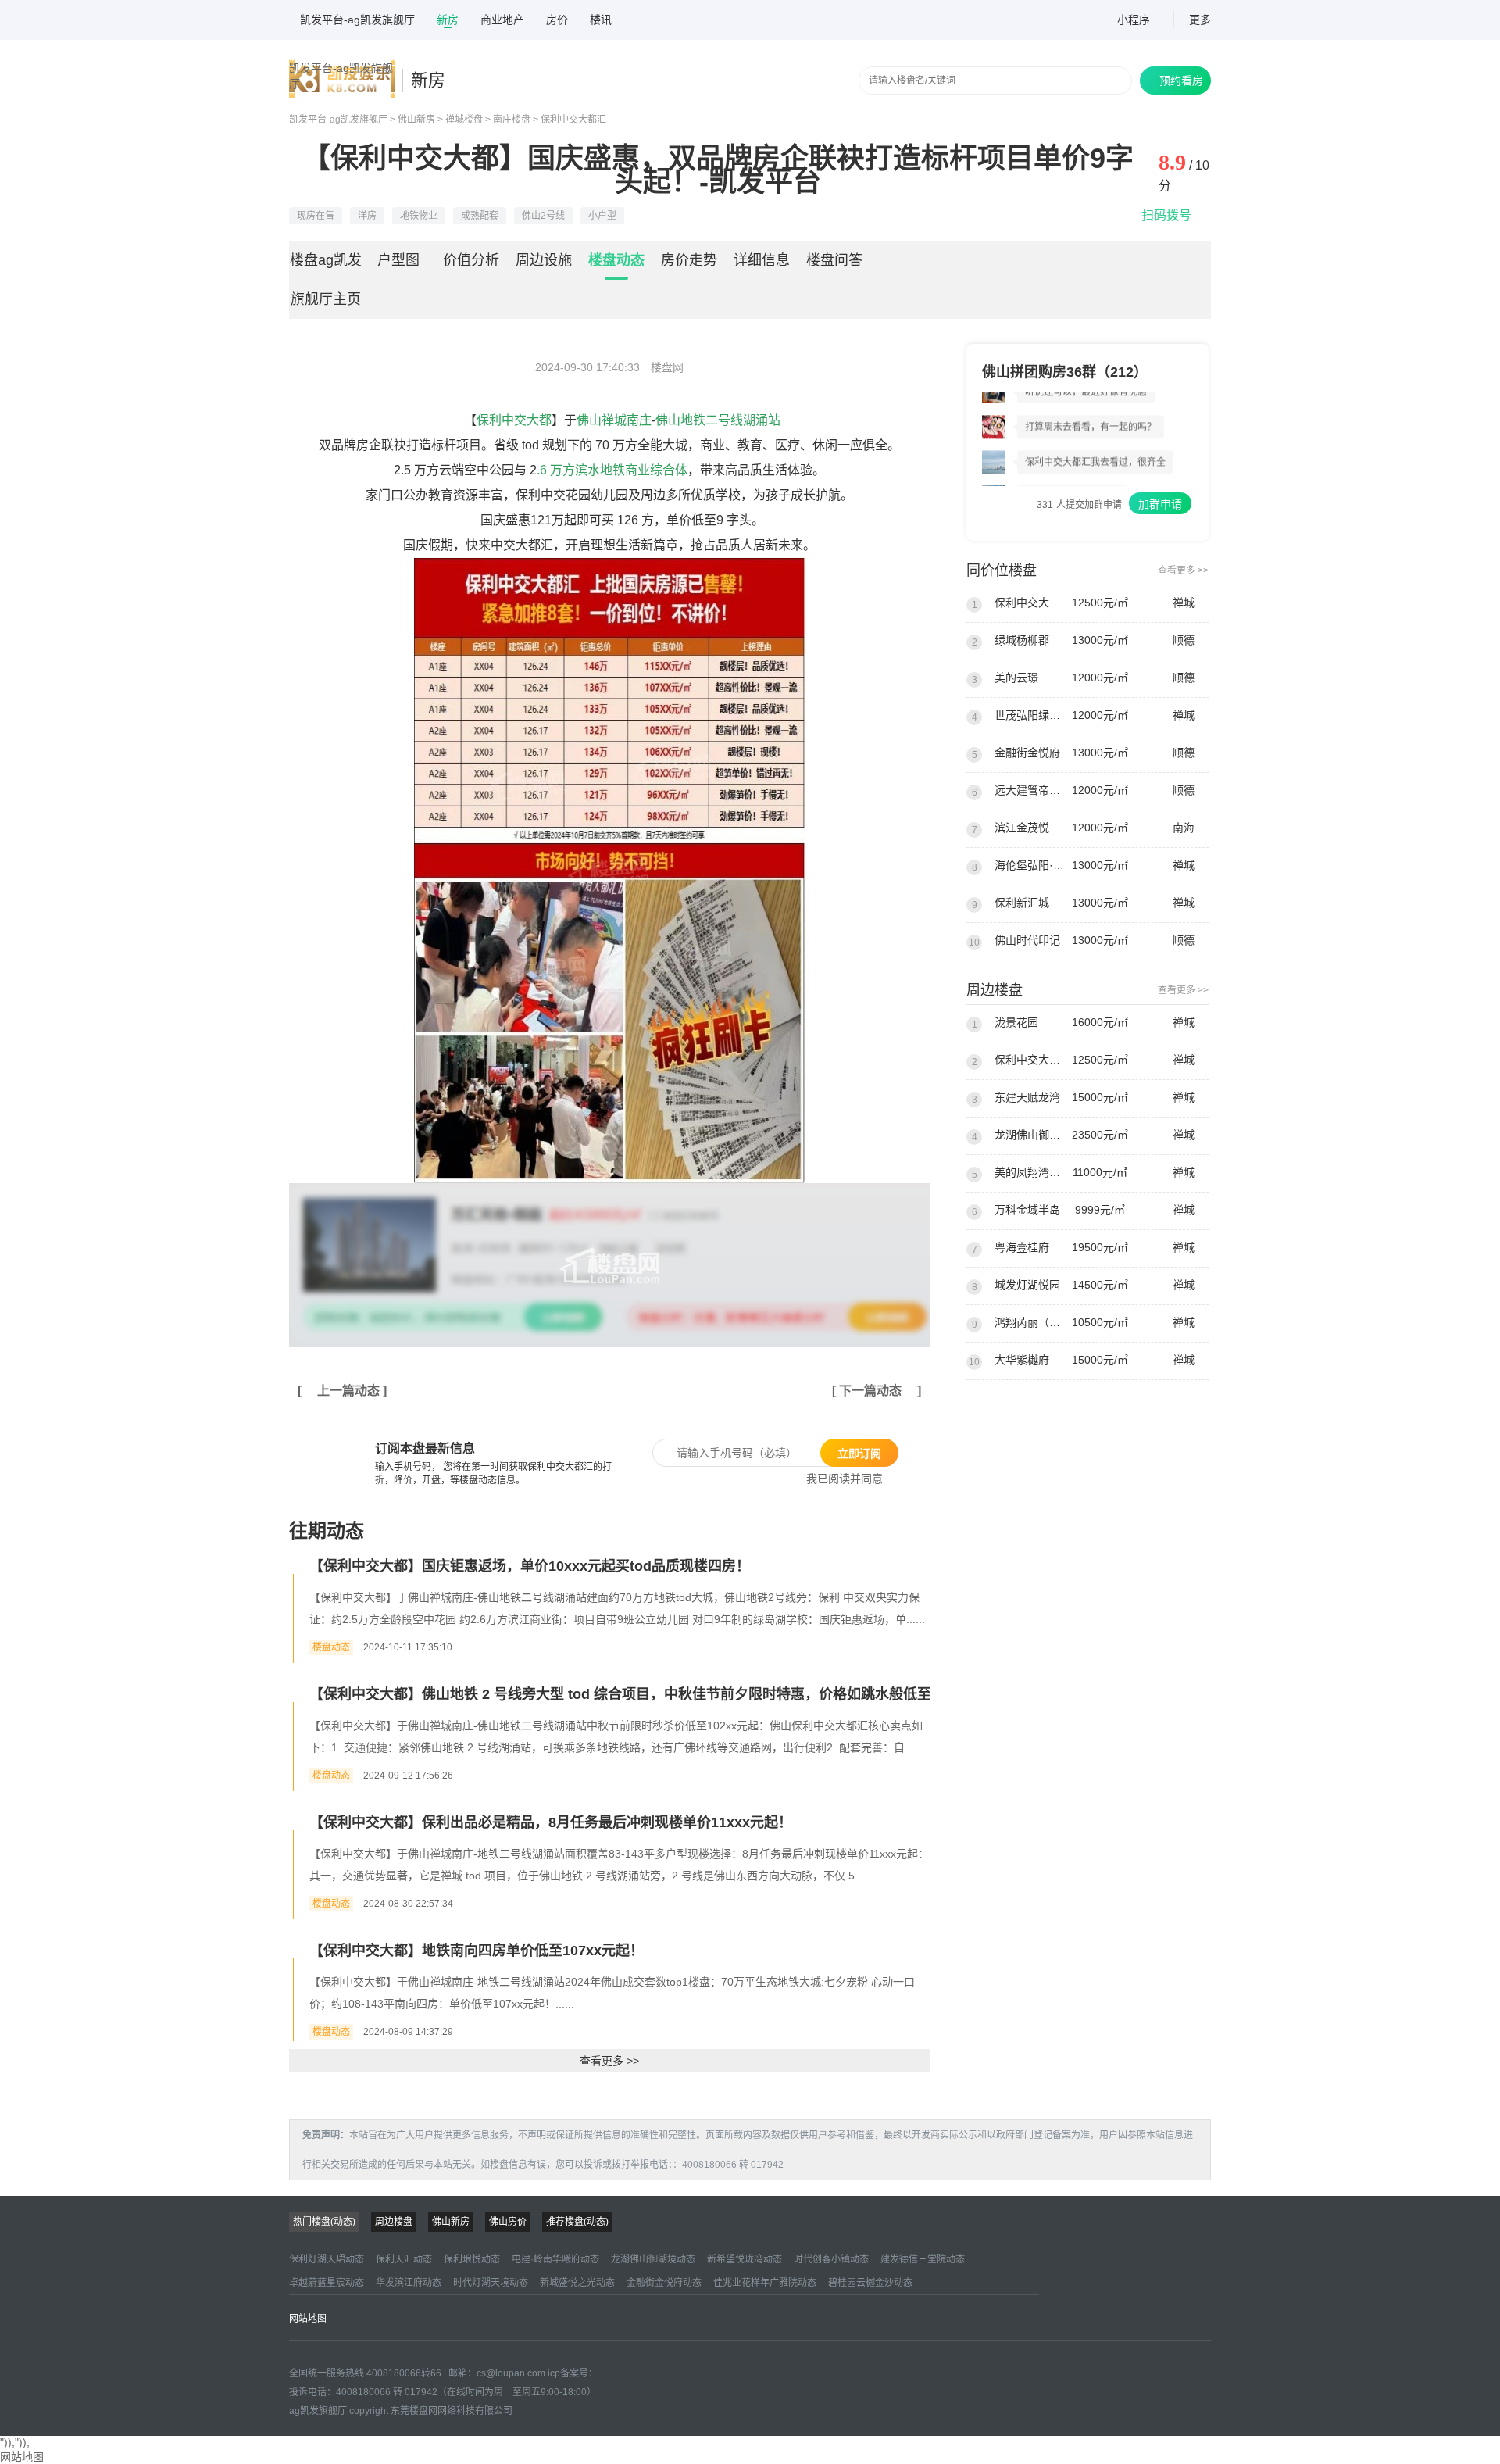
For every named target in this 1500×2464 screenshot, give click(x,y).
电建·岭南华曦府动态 (555, 2259)
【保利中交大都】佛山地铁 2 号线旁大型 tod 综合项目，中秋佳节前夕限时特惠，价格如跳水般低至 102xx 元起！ (665, 1694)
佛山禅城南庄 (614, 420)
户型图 (398, 260)
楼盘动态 (616, 260)
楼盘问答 (834, 260)
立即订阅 (859, 1454)
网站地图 (308, 2319)
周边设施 (544, 260)
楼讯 (601, 20)
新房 (448, 20)
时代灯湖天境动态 (491, 2283)
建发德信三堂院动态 (923, 2259)
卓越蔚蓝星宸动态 (327, 2283)
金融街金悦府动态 (664, 2283)
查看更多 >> (609, 2061)
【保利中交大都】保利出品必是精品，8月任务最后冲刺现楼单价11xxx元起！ (551, 1822)
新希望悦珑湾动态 (745, 2259)
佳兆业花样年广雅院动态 (765, 2283)
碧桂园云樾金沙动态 (870, 2283)
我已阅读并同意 (839, 1479)
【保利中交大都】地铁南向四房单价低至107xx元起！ (477, 1951)
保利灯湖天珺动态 (327, 2259)
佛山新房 (416, 120)
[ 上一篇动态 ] (342, 1391)
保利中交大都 (514, 420)
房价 (557, 20)
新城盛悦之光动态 (577, 2283)
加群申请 (1160, 504)
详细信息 (762, 260)
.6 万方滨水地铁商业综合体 (612, 470)
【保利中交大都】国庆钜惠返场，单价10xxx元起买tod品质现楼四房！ (530, 1566)
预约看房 (1175, 80)
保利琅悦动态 (472, 2259)
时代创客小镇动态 (831, 2259)
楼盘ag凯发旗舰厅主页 (326, 280)
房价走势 (689, 260)
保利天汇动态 (404, 2259)
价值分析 (471, 260)
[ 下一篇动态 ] (877, 1391)
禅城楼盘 (464, 120)
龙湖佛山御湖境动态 (653, 2259)
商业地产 (502, 20)
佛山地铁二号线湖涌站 (718, 420)
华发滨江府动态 (409, 2283)
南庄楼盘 (512, 120)
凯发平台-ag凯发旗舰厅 (357, 20)
